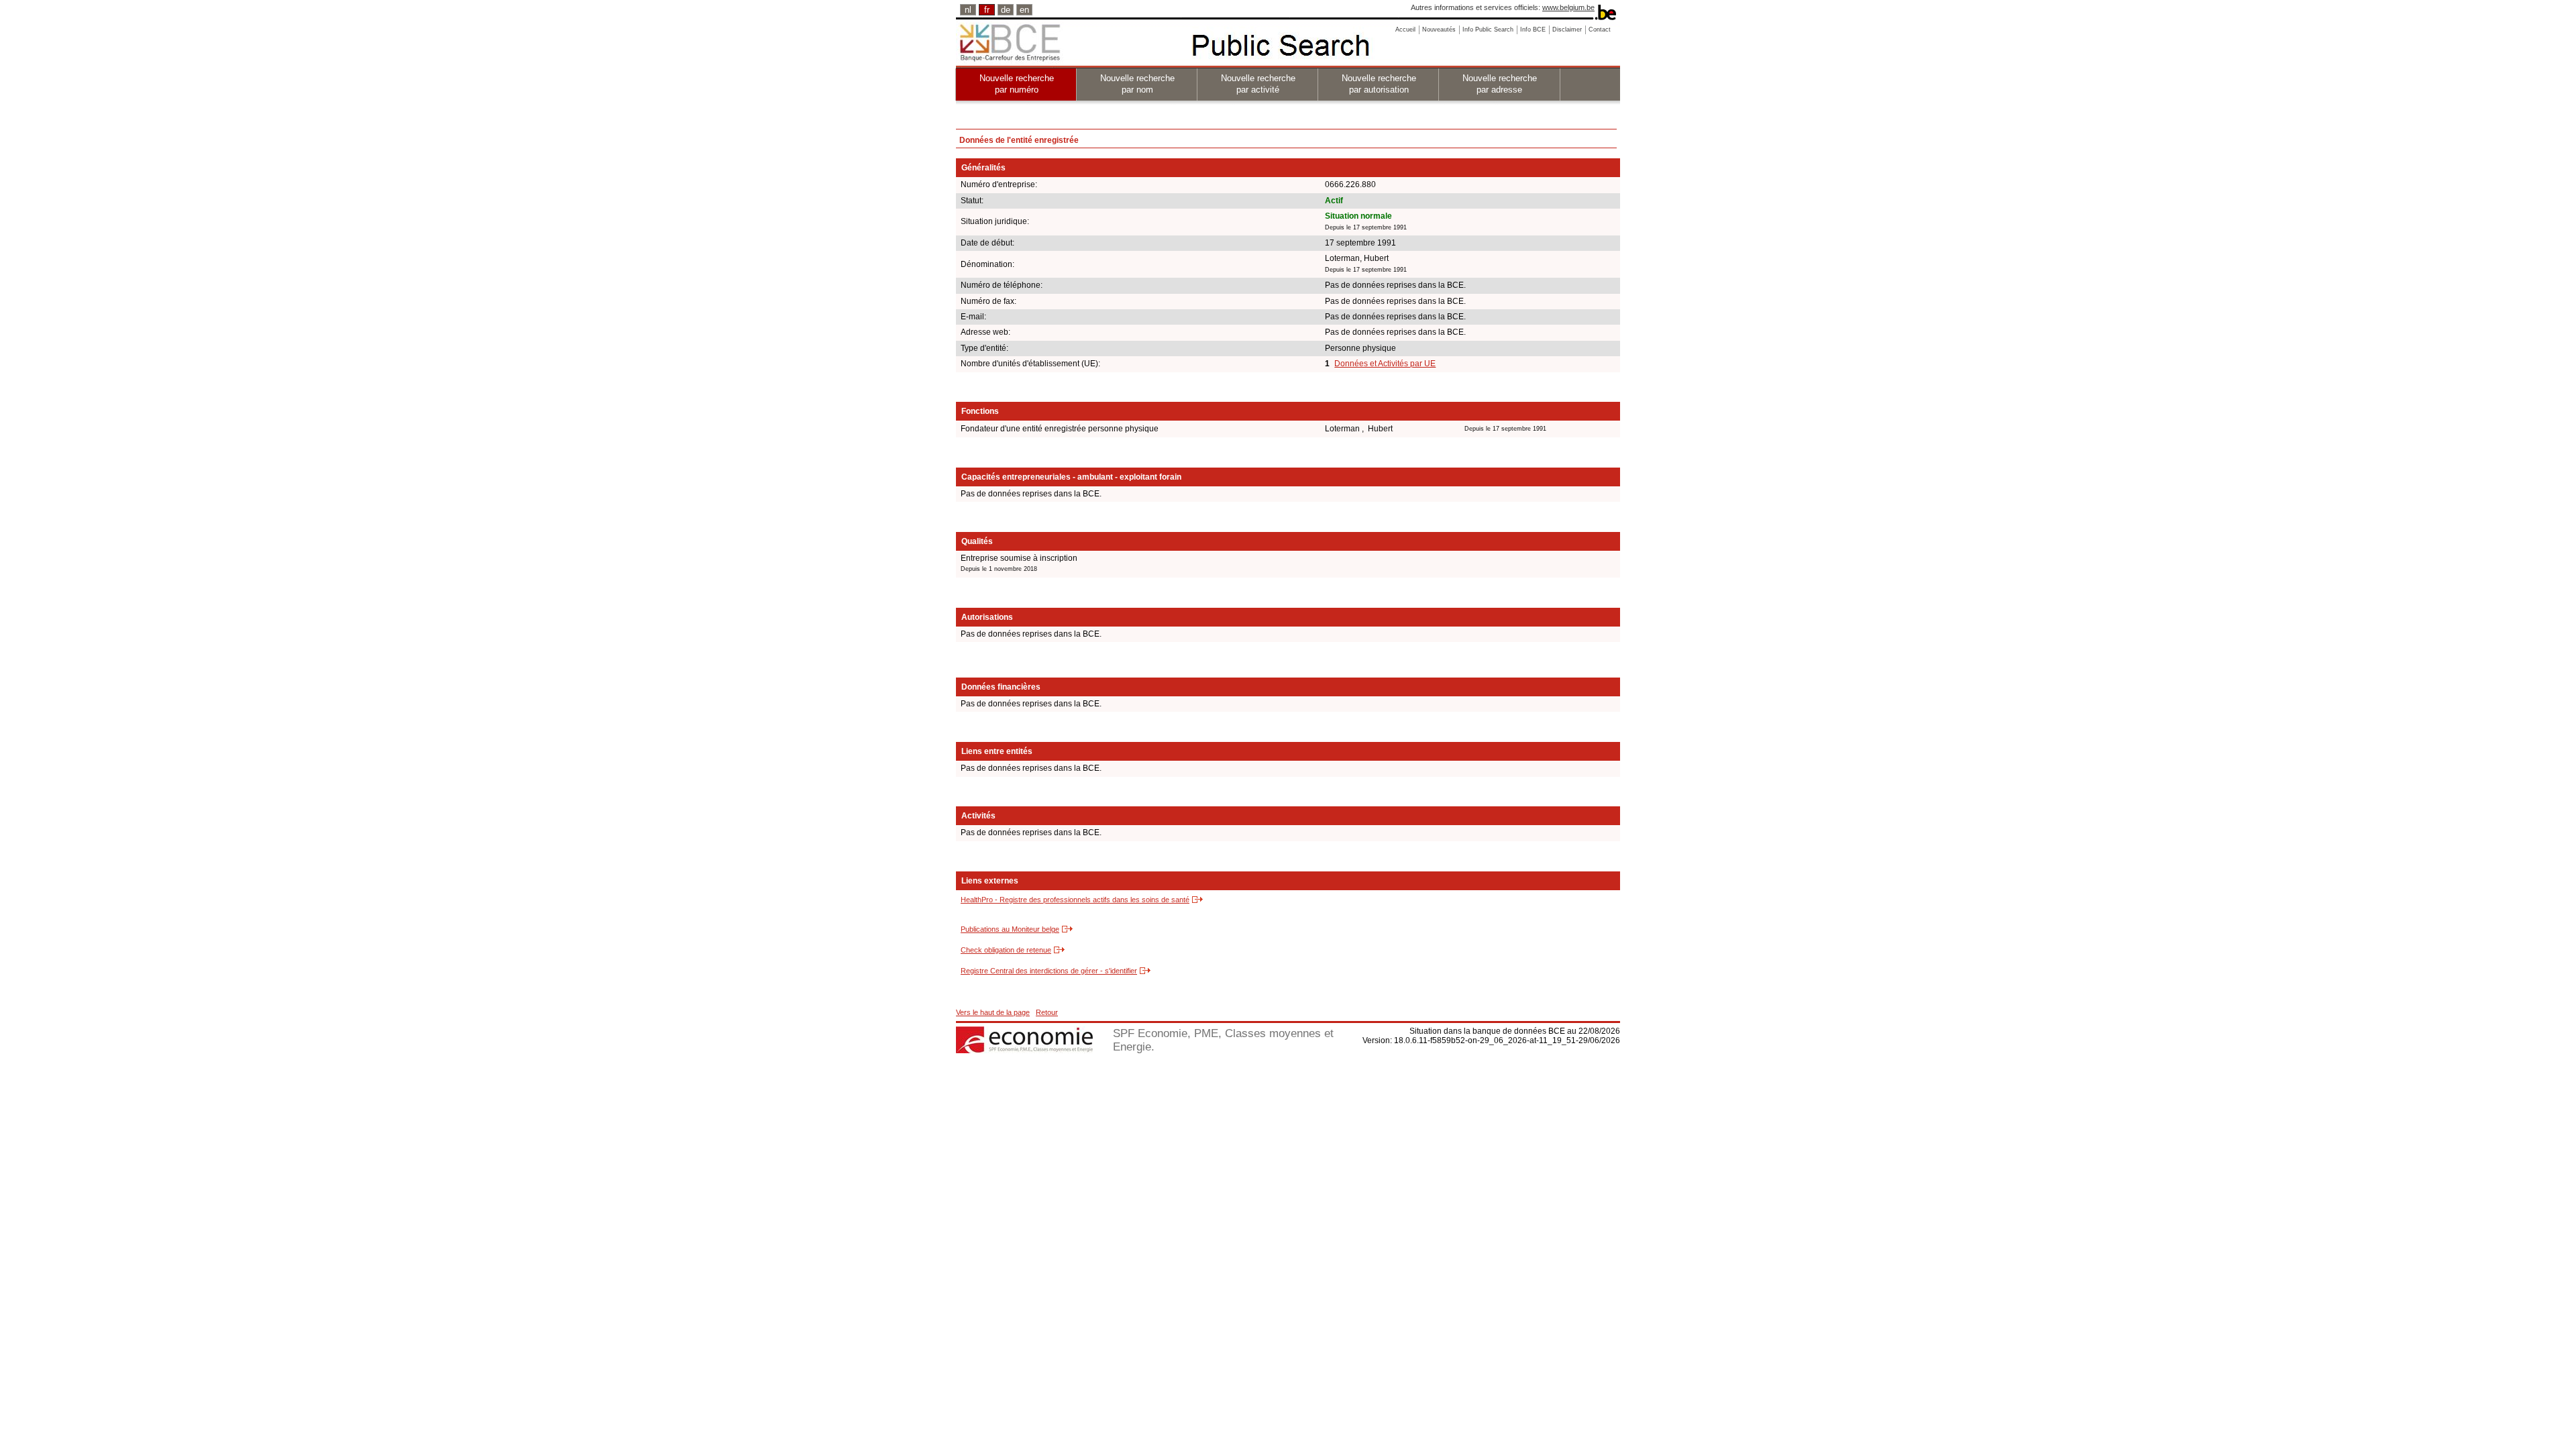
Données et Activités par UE (1385, 364)
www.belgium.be (1568, 7)
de (1006, 10)
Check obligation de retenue (1006, 950)
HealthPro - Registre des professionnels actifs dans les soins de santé (1075, 900)
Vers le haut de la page (993, 1012)
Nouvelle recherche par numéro (1017, 84)
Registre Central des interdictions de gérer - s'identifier (1049, 971)
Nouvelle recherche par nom (1137, 84)
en (1024, 10)
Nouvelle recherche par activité (1258, 84)
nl (968, 10)
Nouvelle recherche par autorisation (1379, 84)
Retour (1047, 1012)
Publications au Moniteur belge (1010, 929)
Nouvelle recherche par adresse (1500, 84)
